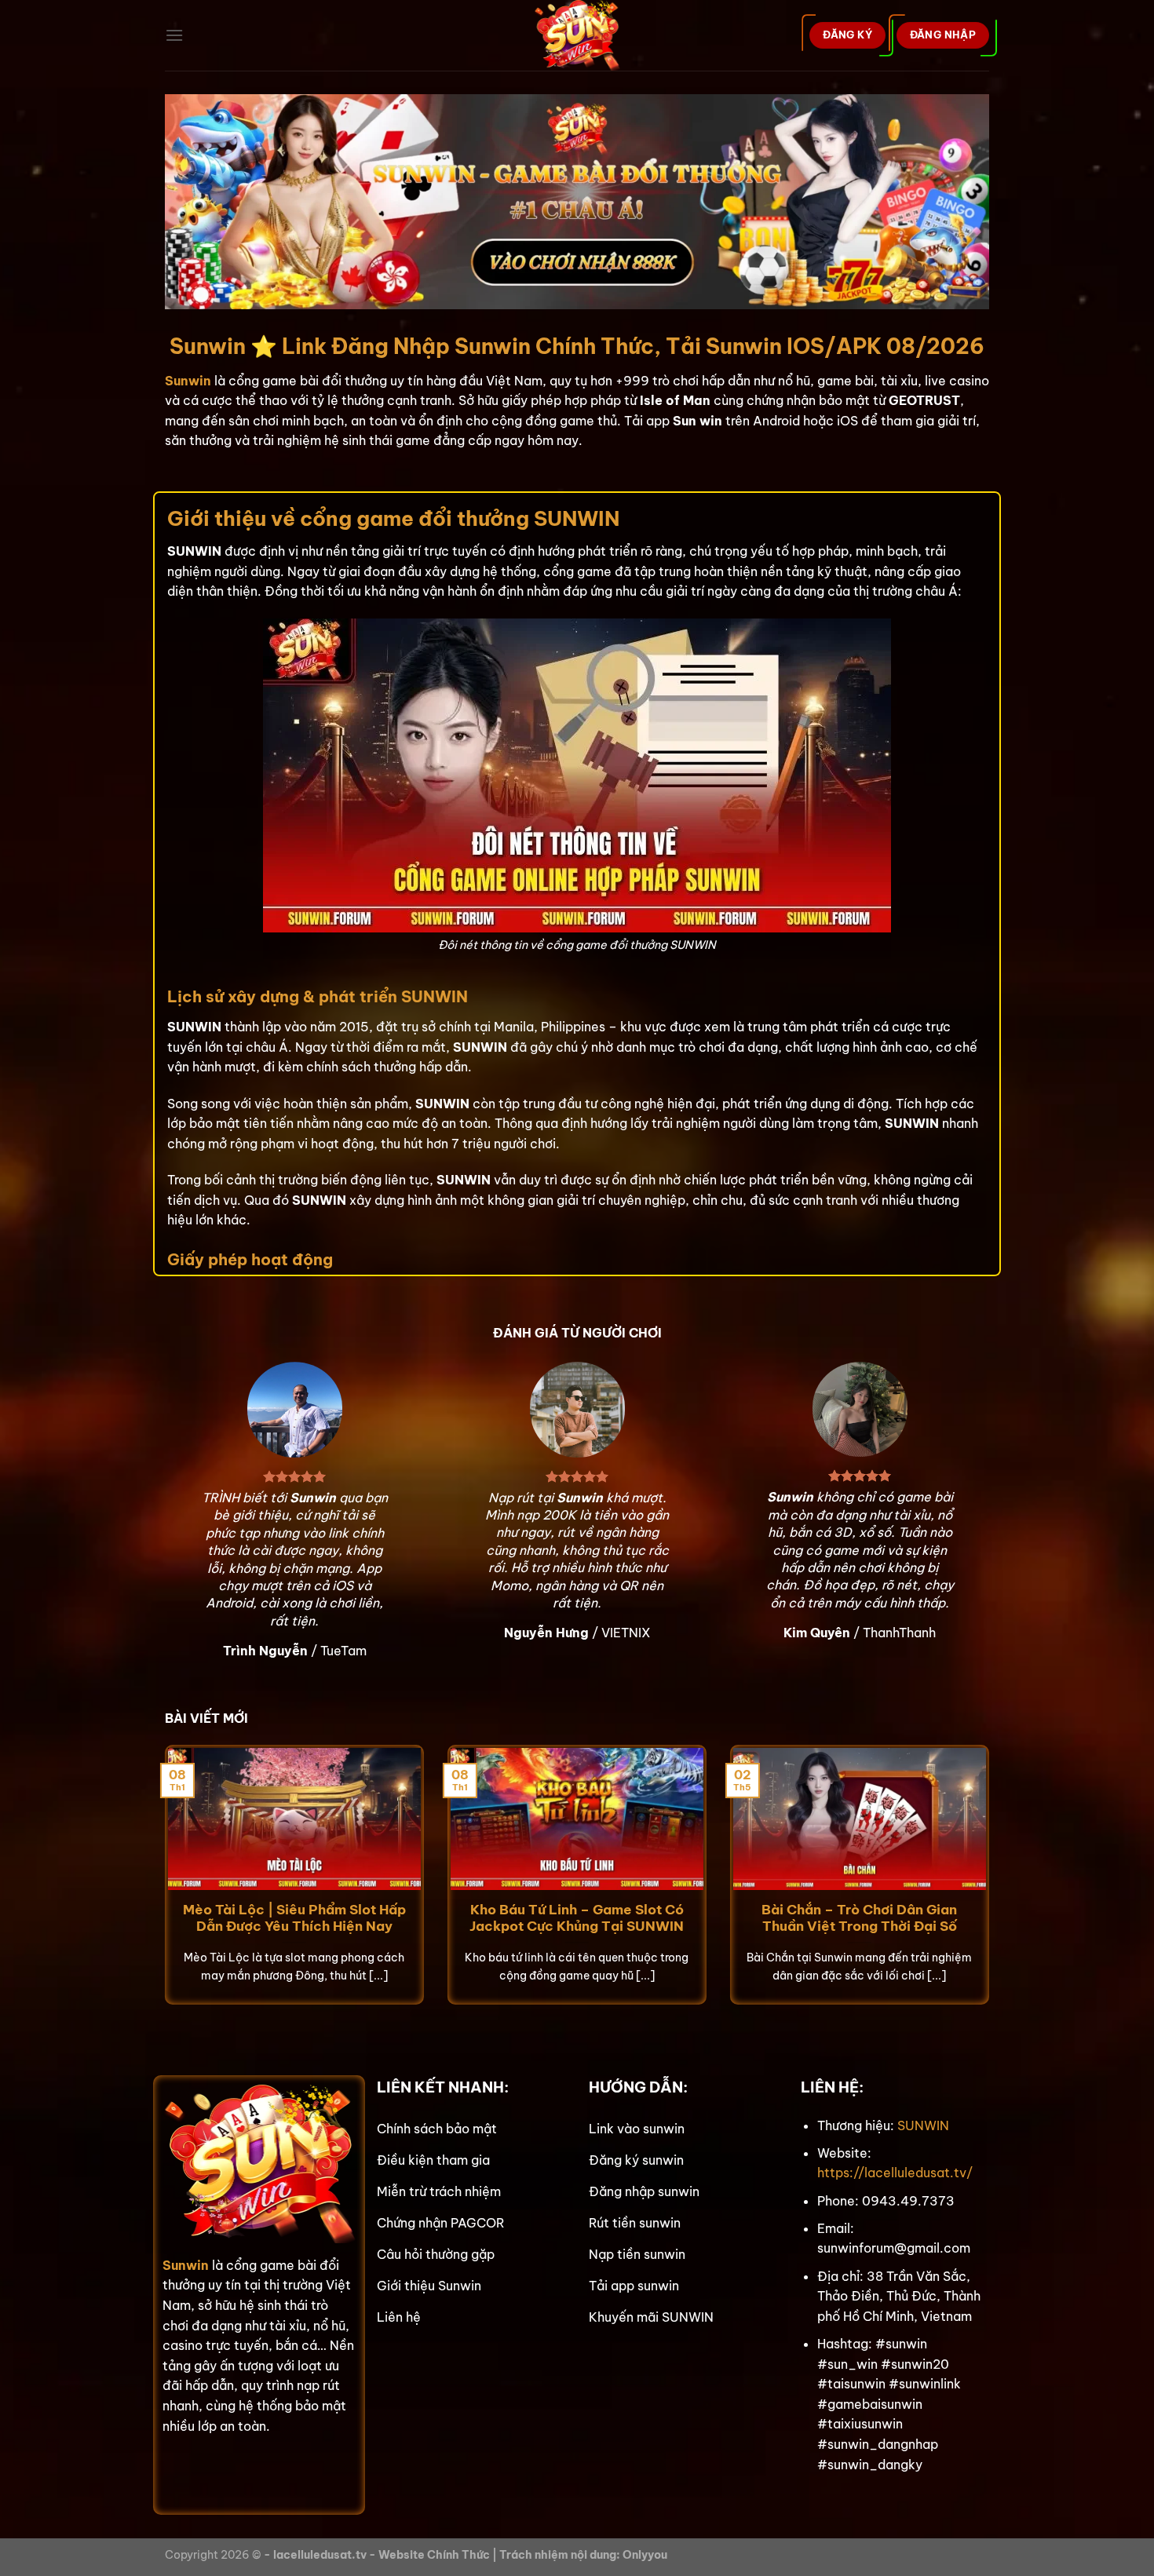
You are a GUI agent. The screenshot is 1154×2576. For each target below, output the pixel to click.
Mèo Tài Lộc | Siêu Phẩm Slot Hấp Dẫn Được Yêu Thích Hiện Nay (294, 1918)
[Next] (992, 1885)
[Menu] (174, 35)
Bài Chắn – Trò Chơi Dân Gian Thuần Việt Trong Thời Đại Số (859, 1918)
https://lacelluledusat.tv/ (895, 2173)
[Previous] (162, 1885)
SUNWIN (923, 2125)
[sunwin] (577, 35)
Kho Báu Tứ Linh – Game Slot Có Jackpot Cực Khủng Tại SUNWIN (577, 1918)
